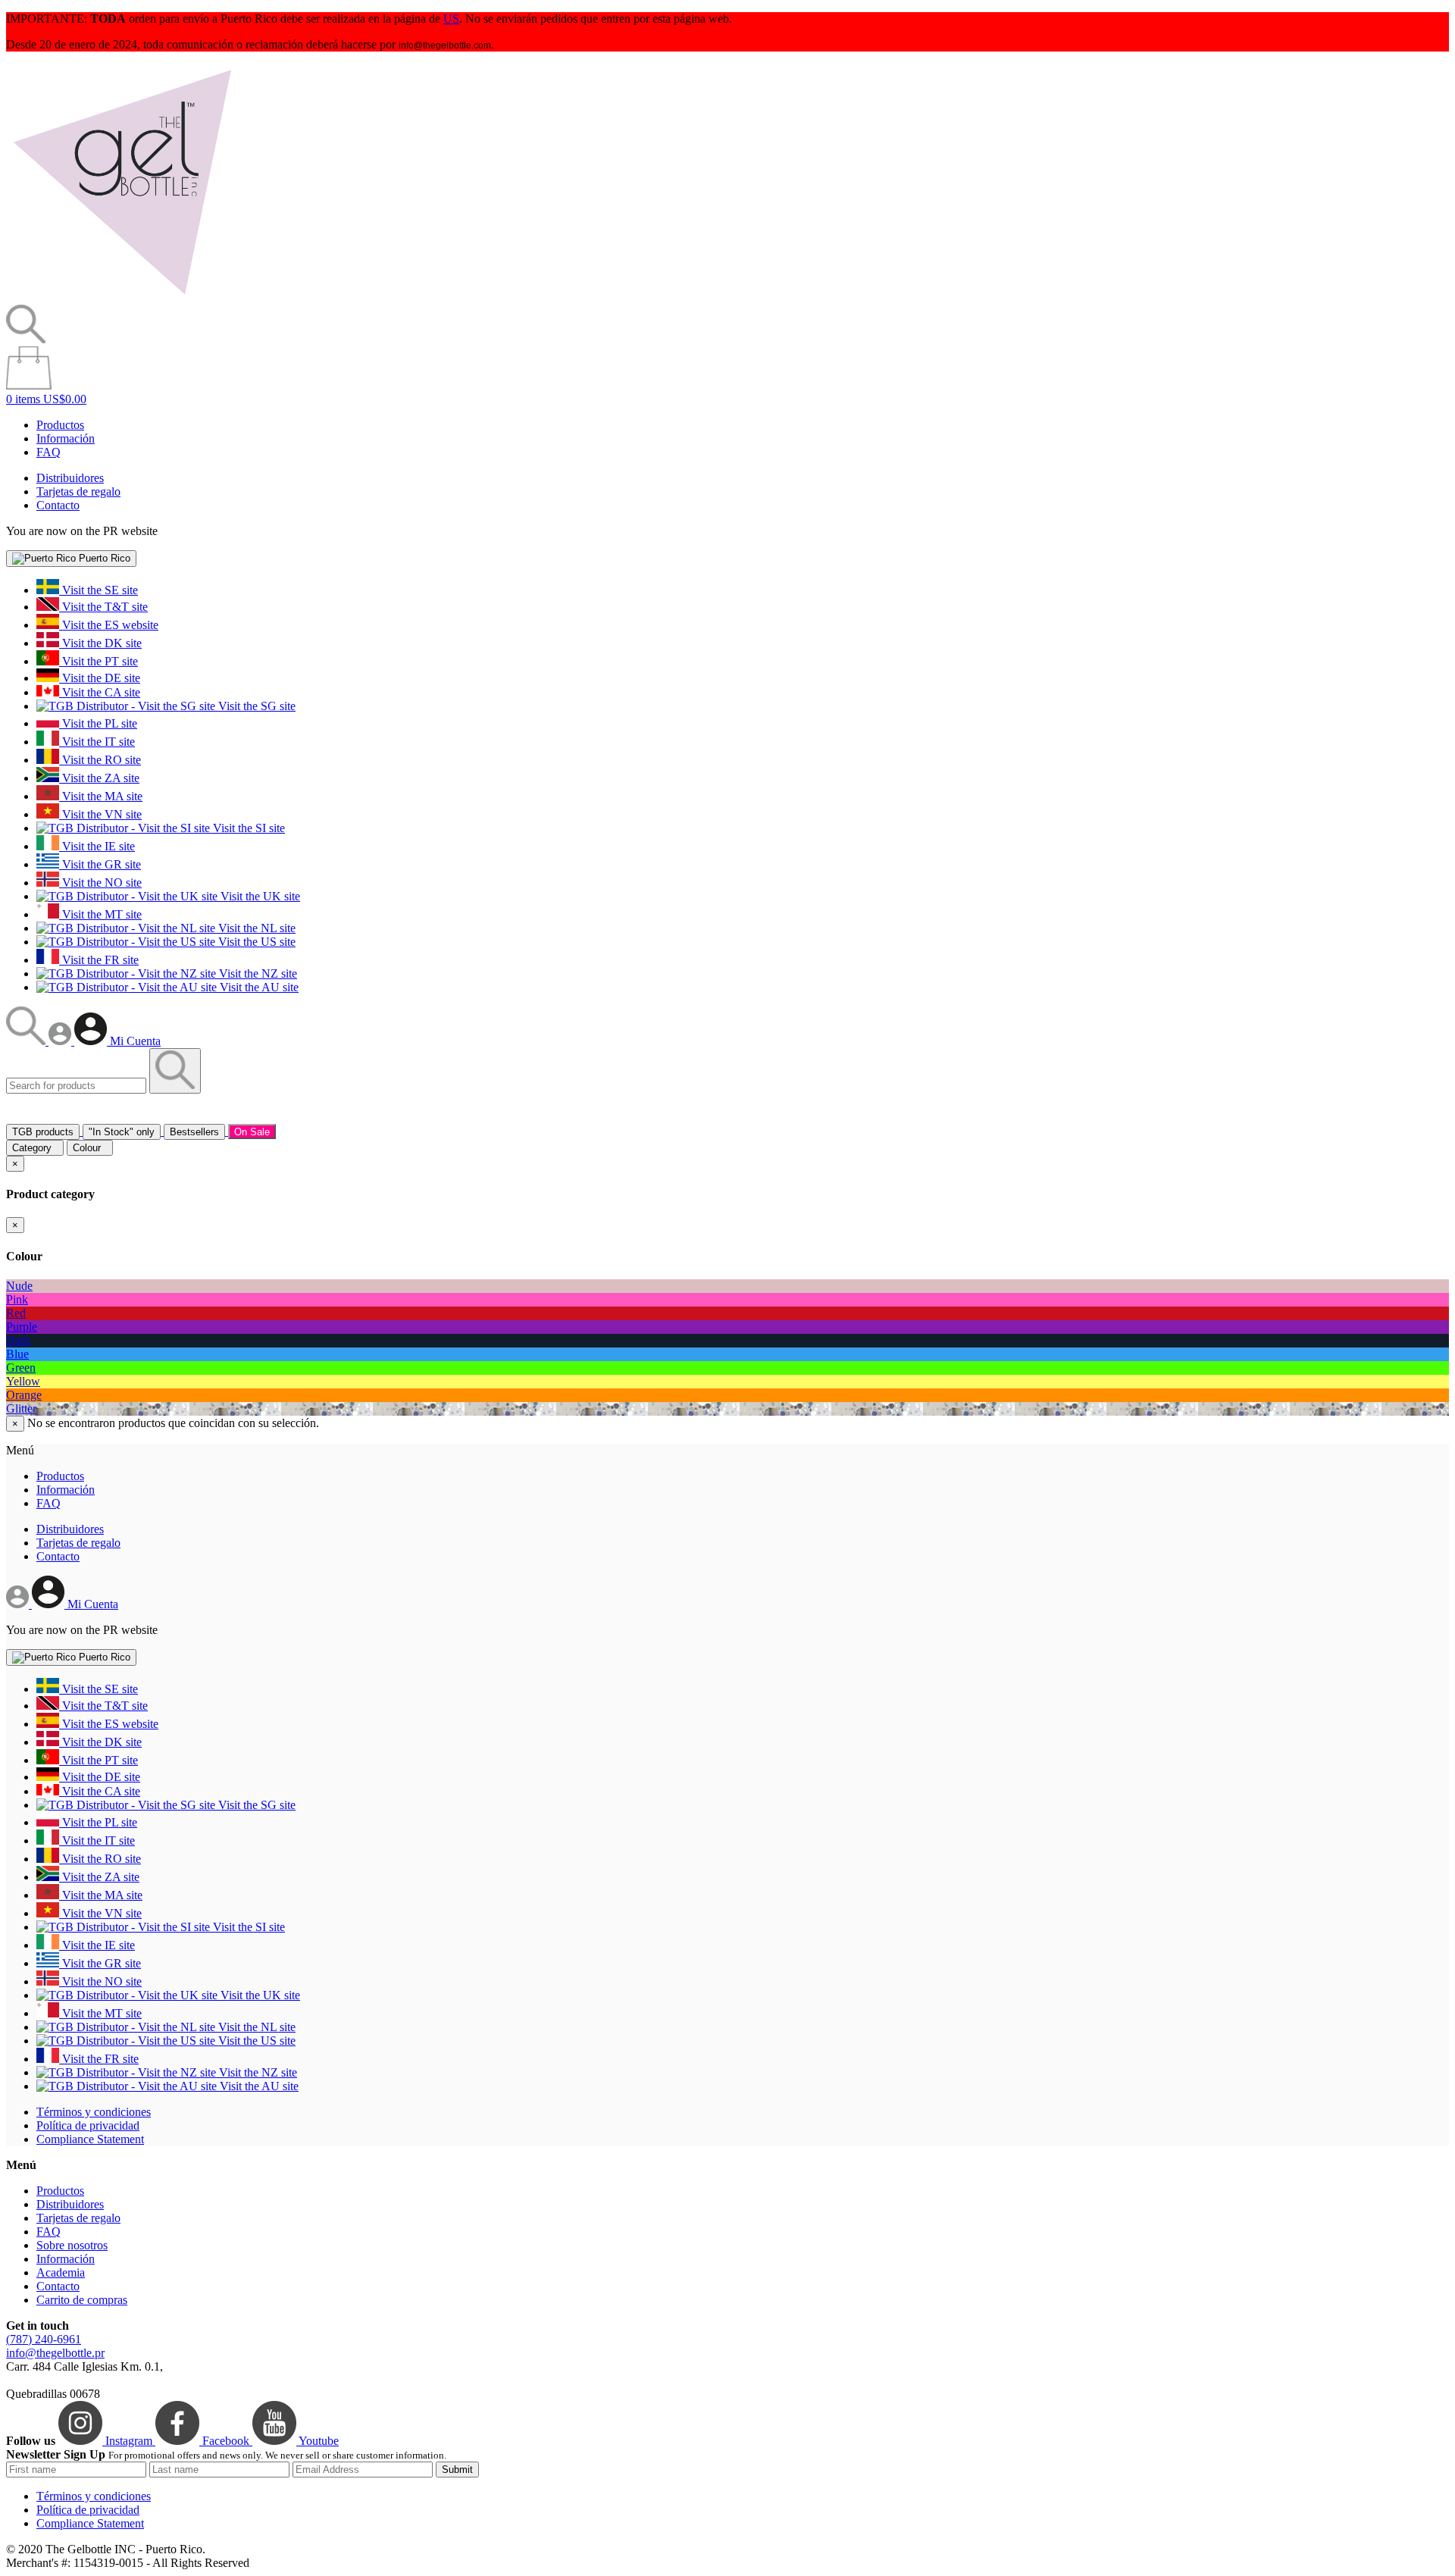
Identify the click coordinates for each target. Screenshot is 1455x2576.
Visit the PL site (98, 723)
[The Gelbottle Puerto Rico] (122, 297)
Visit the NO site (100, 883)
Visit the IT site (97, 742)
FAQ (48, 452)
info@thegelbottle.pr (55, 2353)
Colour (90, 1148)
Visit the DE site (100, 678)
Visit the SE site (99, 590)
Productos (60, 425)
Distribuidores (70, 478)
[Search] (27, 1041)
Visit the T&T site (103, 607)
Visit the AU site (258, 987)
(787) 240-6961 (44, 2339)
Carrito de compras (82, 2300)
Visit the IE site (97, 846)
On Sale (252, 1132)
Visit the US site (255, 942)
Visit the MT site (100, 914)
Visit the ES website (109, 625)
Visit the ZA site (99, 778)
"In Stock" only (122, 1132)
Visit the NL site (255, 928)
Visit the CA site (100, 692)
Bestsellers (194, 1132)
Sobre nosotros (72, 2245)
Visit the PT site (99, 661)
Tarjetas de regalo (78, 491)
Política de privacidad (88, 2125)
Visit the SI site (247, 828)
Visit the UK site (259, 896)
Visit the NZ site (257, 973)
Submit (457, 2470)
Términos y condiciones (94, 2112)
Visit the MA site (101, 796)
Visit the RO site (100, 760)
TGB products (43, 1132)
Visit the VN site (100, 814)
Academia (61, 2272)
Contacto (58, 505)
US (451, 19)
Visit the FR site (99, 960)
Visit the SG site (255, 706)
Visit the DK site (100, 643)
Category (35, 1148)
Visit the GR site (100, 864)
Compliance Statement (90, 2139)
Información (66, 438)
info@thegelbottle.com (445, 45)
